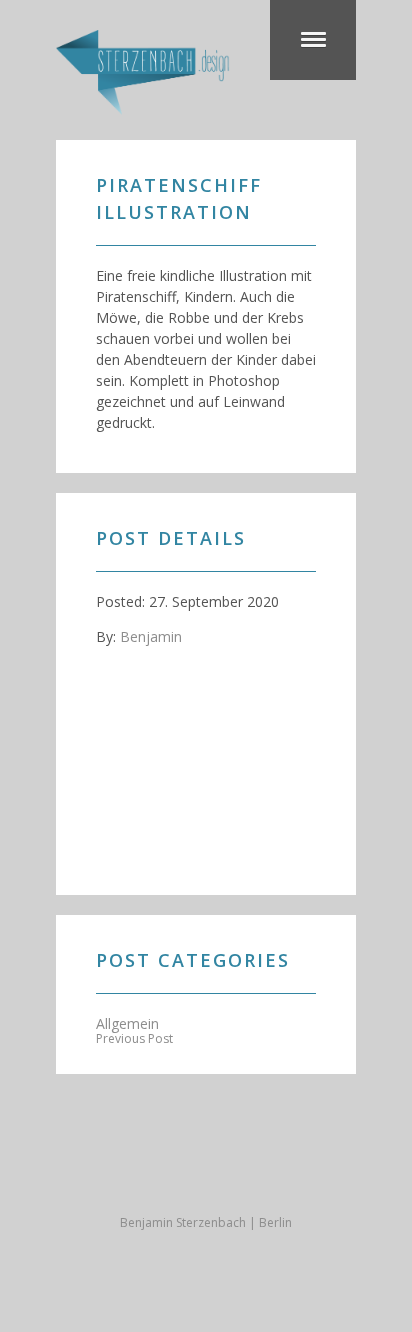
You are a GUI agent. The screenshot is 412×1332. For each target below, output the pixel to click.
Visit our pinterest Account (286, 1173)
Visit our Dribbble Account (166, 1173)
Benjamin (151, 636)
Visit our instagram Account (326, 1173)
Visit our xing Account (246, 1173)
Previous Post (134, 1038)
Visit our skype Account (206, 1173)
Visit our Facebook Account (126, 1173)
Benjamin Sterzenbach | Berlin (206, 1222)
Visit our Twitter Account (86, 1173)
